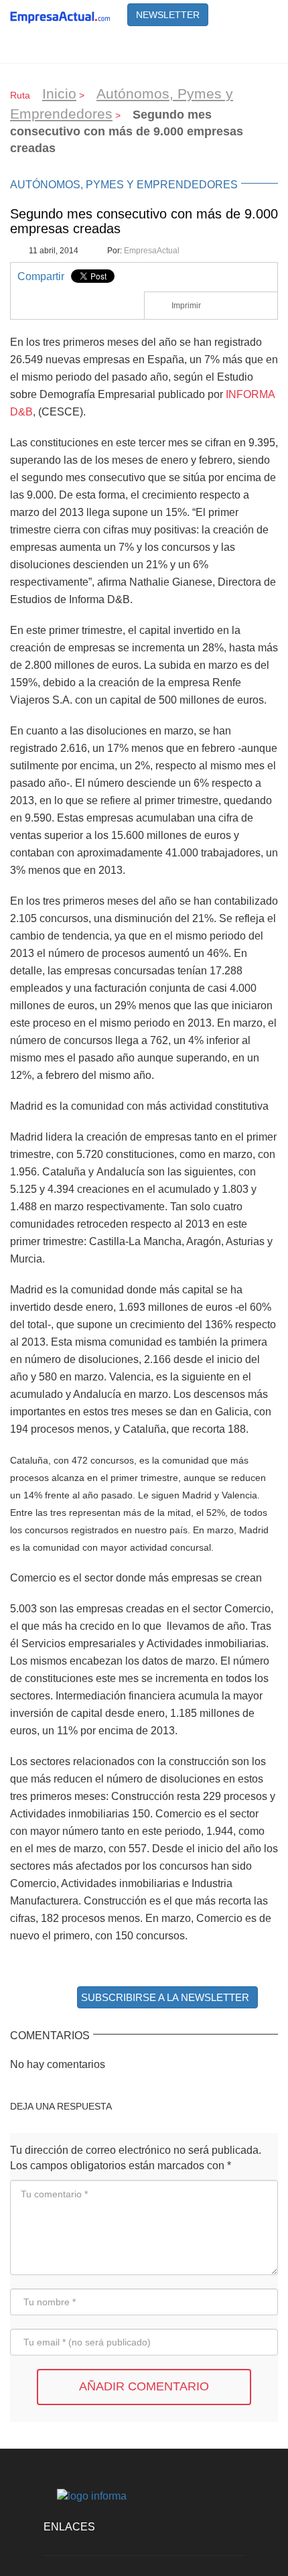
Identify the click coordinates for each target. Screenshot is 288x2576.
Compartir (41, 276)
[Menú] (261, 46)
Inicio (59, 93)
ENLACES (69, 2527)
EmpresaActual (152, 251)
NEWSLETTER (168, 15)
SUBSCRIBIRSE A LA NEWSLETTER (165, 1997)
